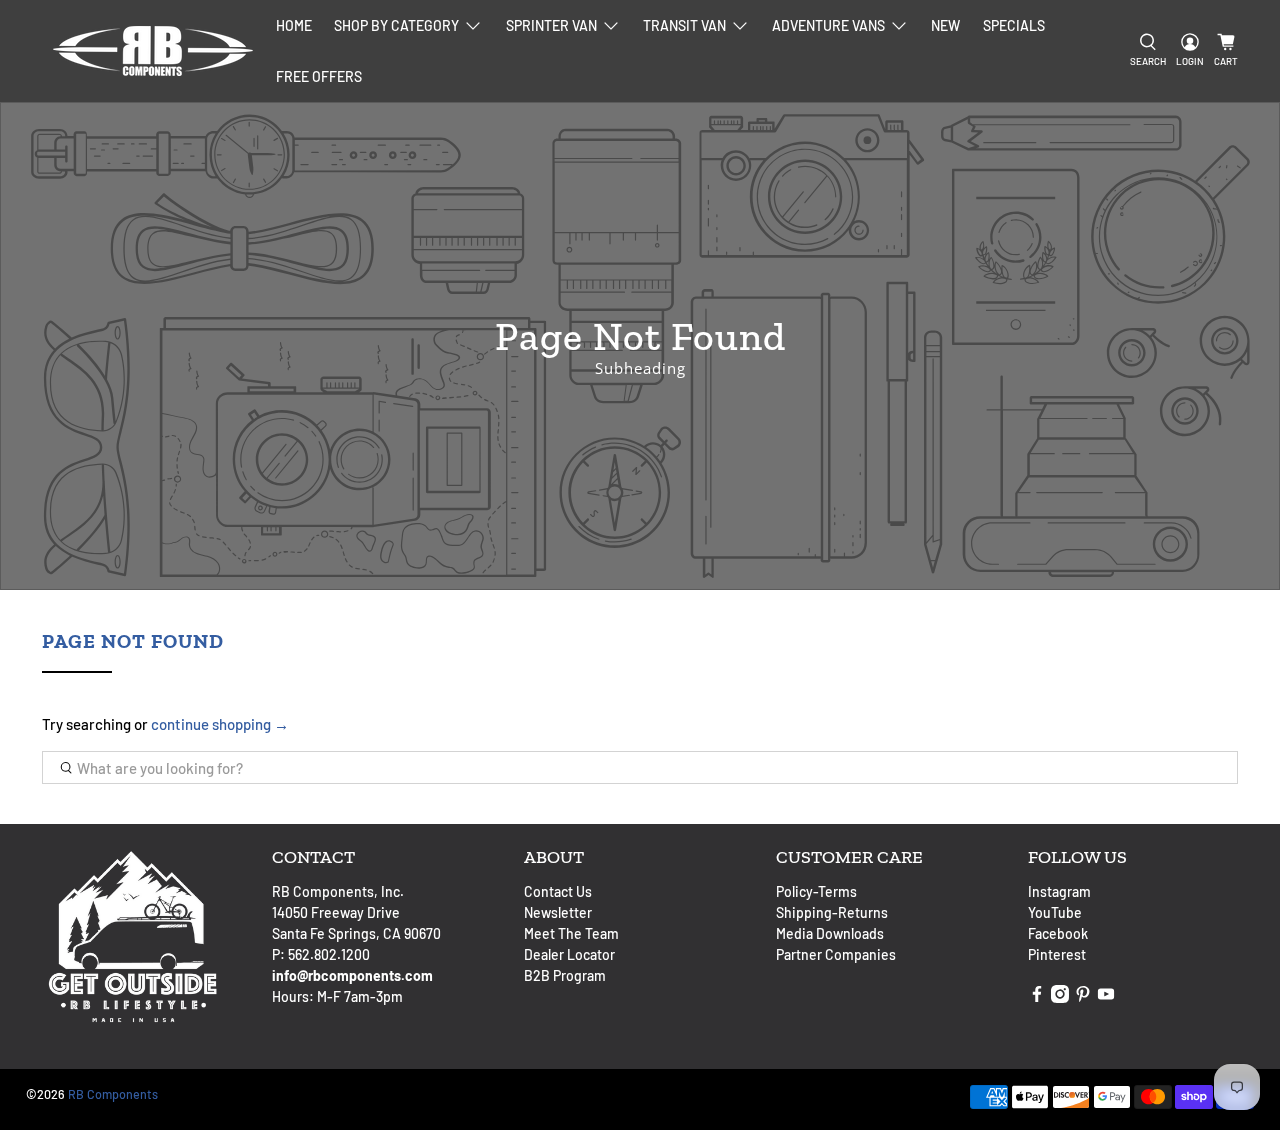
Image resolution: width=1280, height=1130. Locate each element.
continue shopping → (220, 724)
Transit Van (684, 25)
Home (294, 25)
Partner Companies (836, 954)
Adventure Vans (828, 25)
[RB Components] (153, 51)
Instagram (1059, 891)
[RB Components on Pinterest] (1083, 997)
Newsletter (558, 912)
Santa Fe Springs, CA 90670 (356, 933)
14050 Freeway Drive (336, 912)
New (945, 25)
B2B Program (565, 975)
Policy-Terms (816, 891)
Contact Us (558, 891)
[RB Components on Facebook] (1037, 997)
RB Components (113, 1094)
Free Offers (319, 76)
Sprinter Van (551, 25)
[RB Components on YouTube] (1106, 997)
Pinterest (1057, 954)
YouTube (1055, 912)
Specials (1014, 25)
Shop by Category (396, 25)
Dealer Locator (569, 954)
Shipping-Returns (832, 912)
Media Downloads (830, 933)
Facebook (1058, 933)
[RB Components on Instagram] (1060, 997)
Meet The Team (571, 933)
